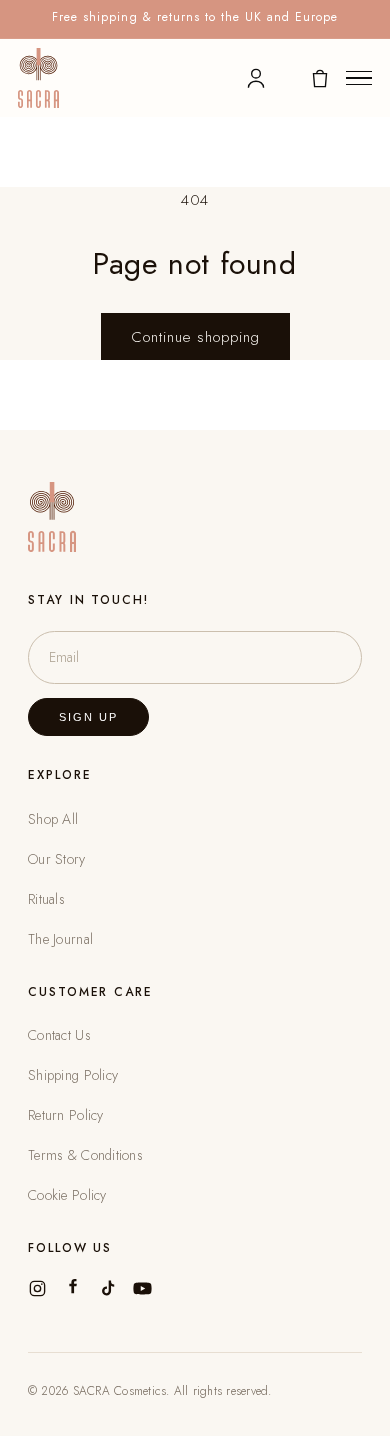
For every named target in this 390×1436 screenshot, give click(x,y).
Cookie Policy (67, 1195)
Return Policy (66, 1115)
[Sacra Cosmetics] (38, 78)
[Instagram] (37, 1288)
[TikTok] (107, 1288)
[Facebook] (72, 1288)
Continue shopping (195, 337)
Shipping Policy (73, 1075)
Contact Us (59, 1035)
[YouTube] (142, 1288)
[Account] (256, 78)
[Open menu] (359, 78)
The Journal (60, 939)
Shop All (53, 819)
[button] (320, 78)
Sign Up (88, 717)
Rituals (46, 899)
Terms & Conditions (85, 1155)
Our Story (57, 859)
